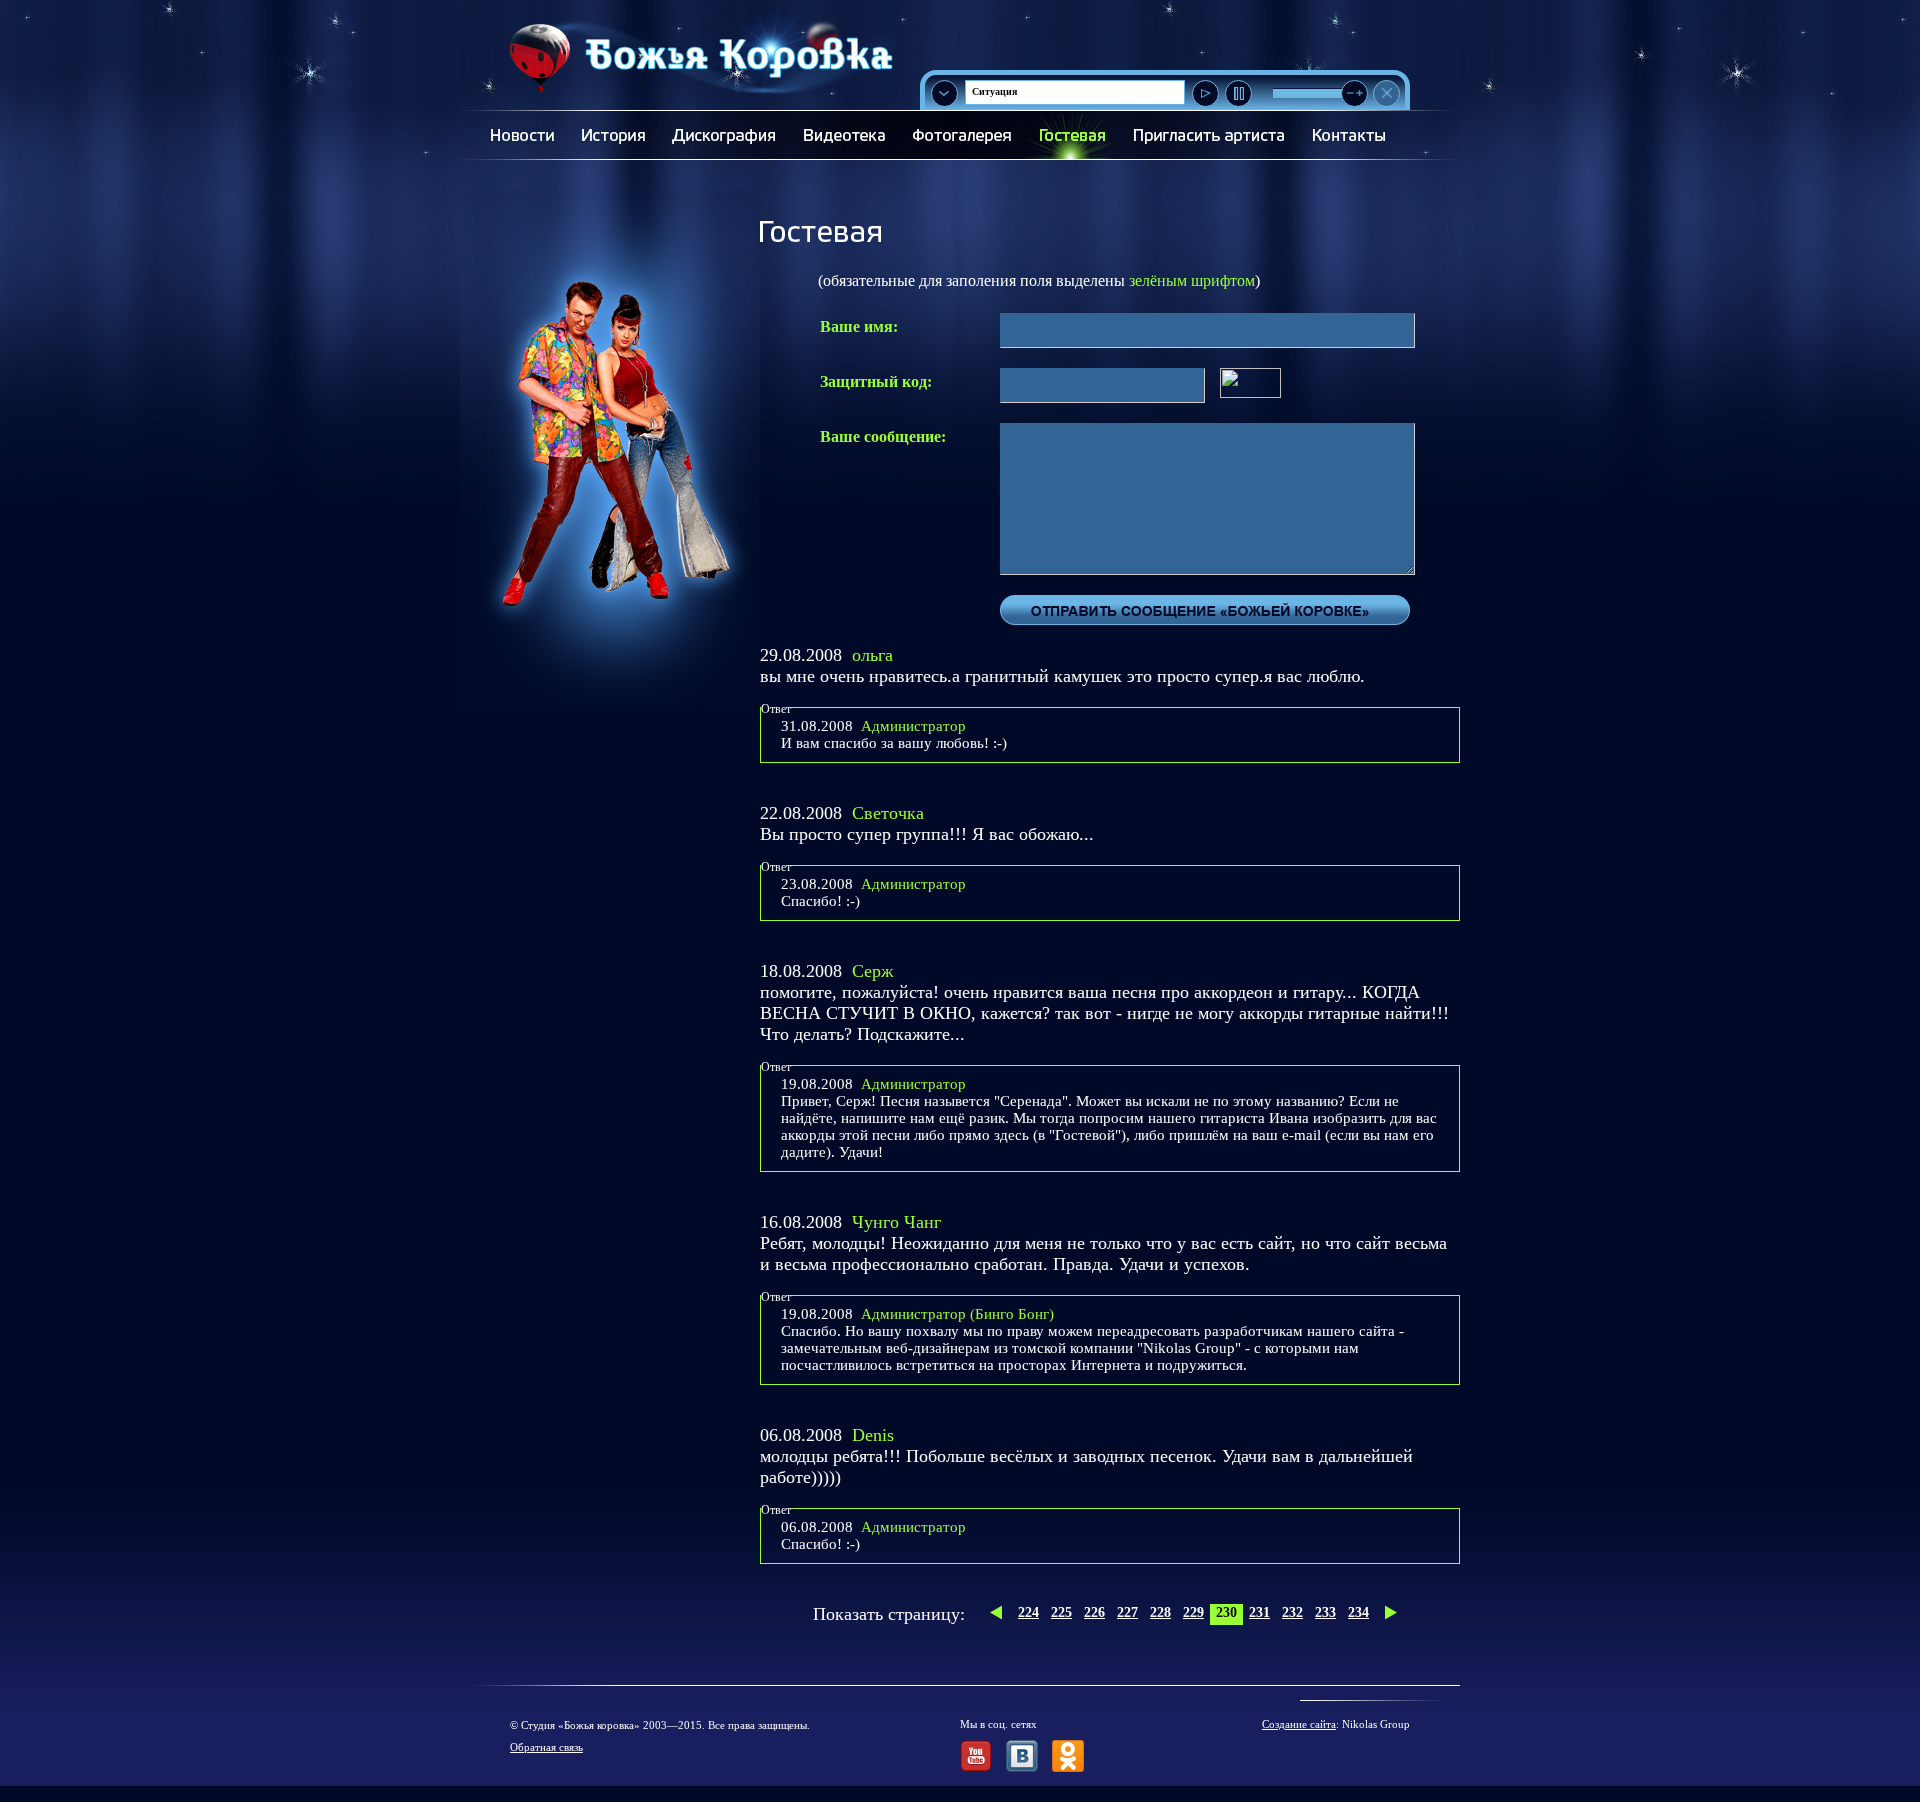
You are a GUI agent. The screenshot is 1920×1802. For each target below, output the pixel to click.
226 (1094, 1612)
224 (1028, 1612)
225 (1061, 1612)
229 (1193, 1612)
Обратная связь (546, 1747)
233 (1325, 1612)
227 (1127, 1612)
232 (1292, 1612)
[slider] (1354, 93)
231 (1259, 1612)
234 (1358, 1612)
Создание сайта (1299, 1724)
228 (1160, 1612)
